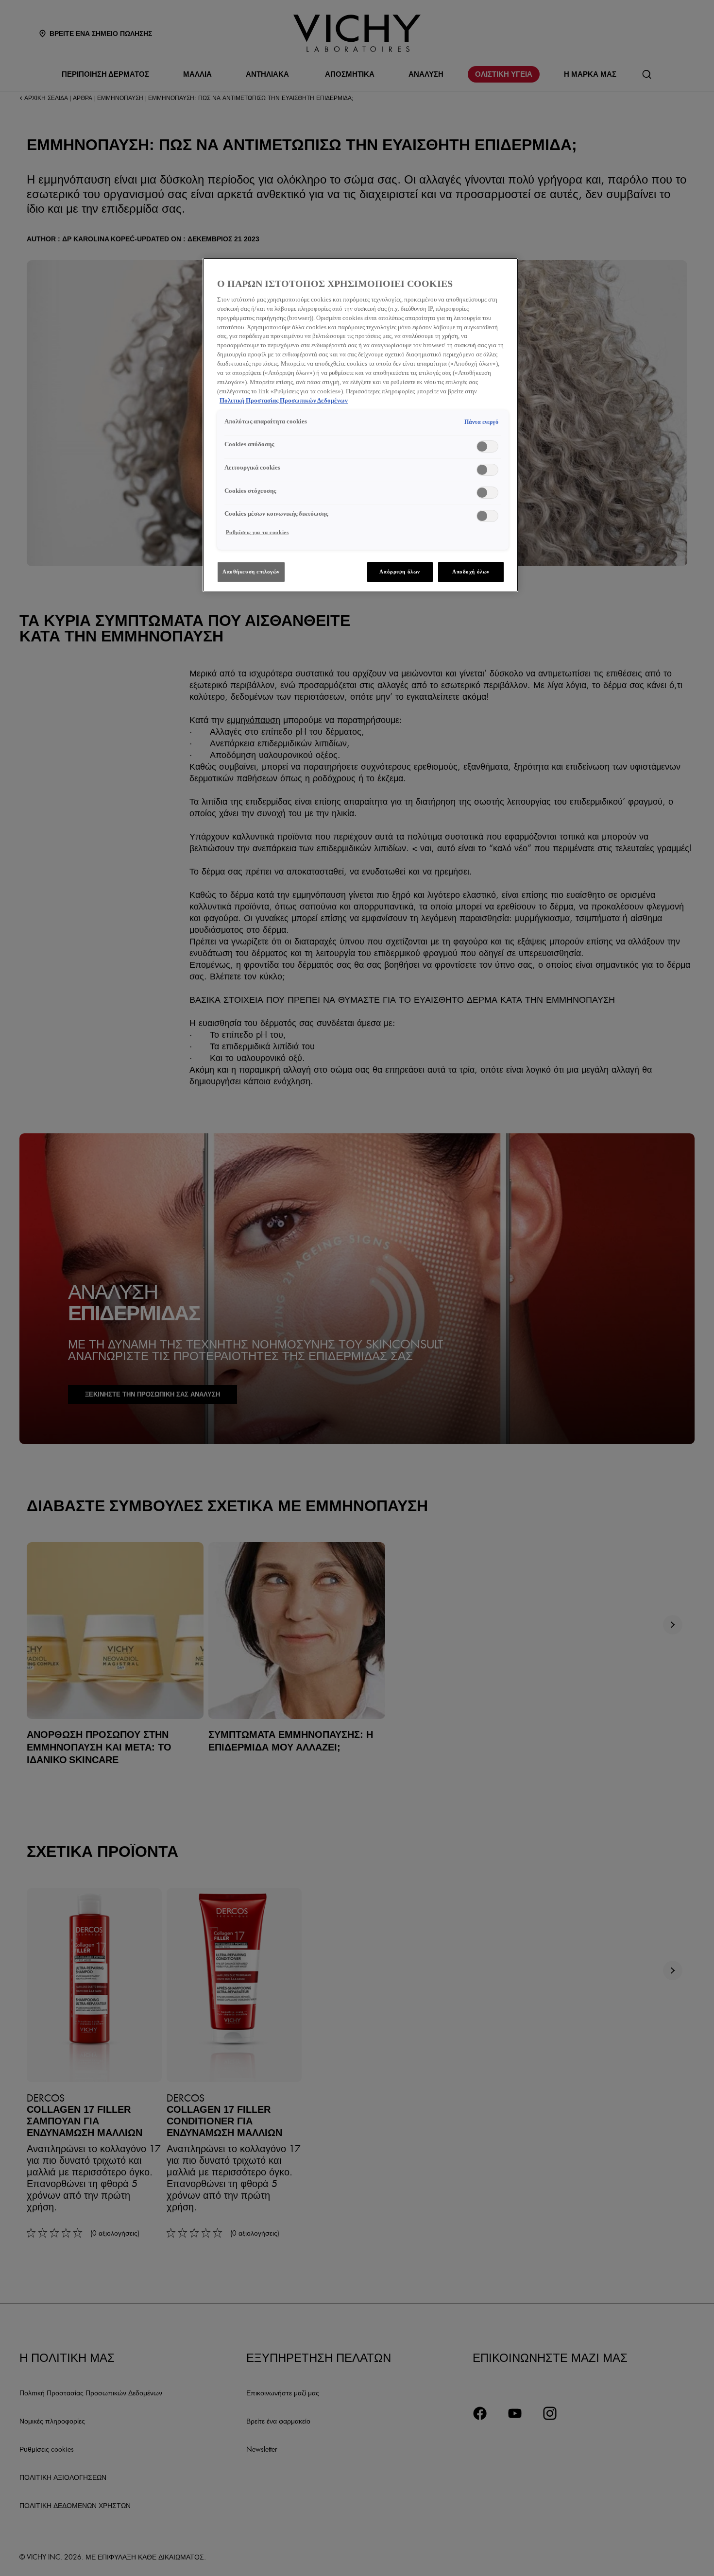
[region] (360, 425)
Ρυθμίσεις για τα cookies (257, 532)
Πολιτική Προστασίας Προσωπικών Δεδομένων (284, 401)
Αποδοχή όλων (471, 572)
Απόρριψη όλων (399, 572)
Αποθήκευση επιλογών (251, 572)
